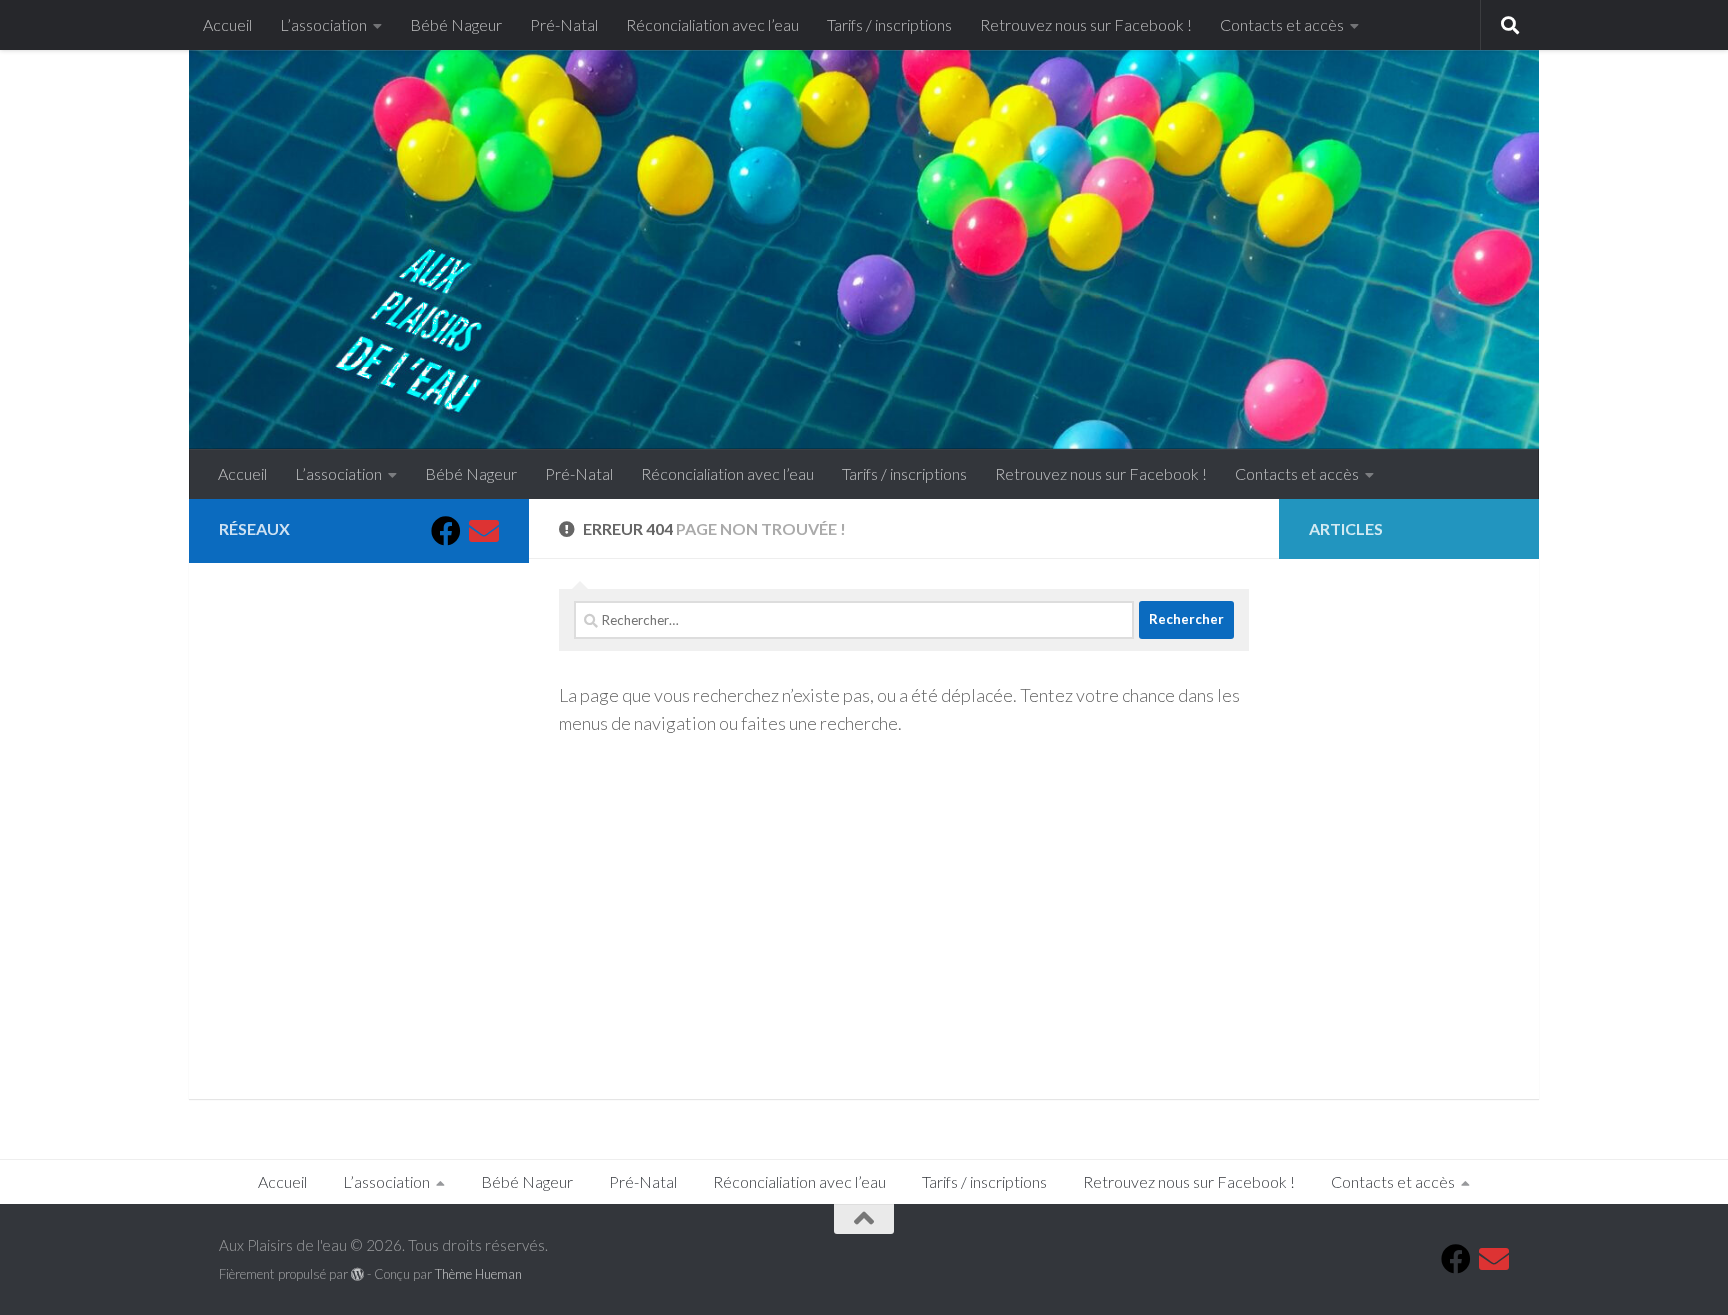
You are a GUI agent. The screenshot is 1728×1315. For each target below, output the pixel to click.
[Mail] (484, 531)
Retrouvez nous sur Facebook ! (1086, 24)
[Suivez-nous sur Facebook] (446, 531)
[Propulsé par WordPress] (357, 1274)
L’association (323, 24)
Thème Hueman (478, 1274)
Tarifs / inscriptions (889, 24)
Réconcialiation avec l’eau (712, 24)
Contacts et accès (1282, 24)
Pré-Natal (564, 24)
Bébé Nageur (456, 24)
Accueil (227, 24)
